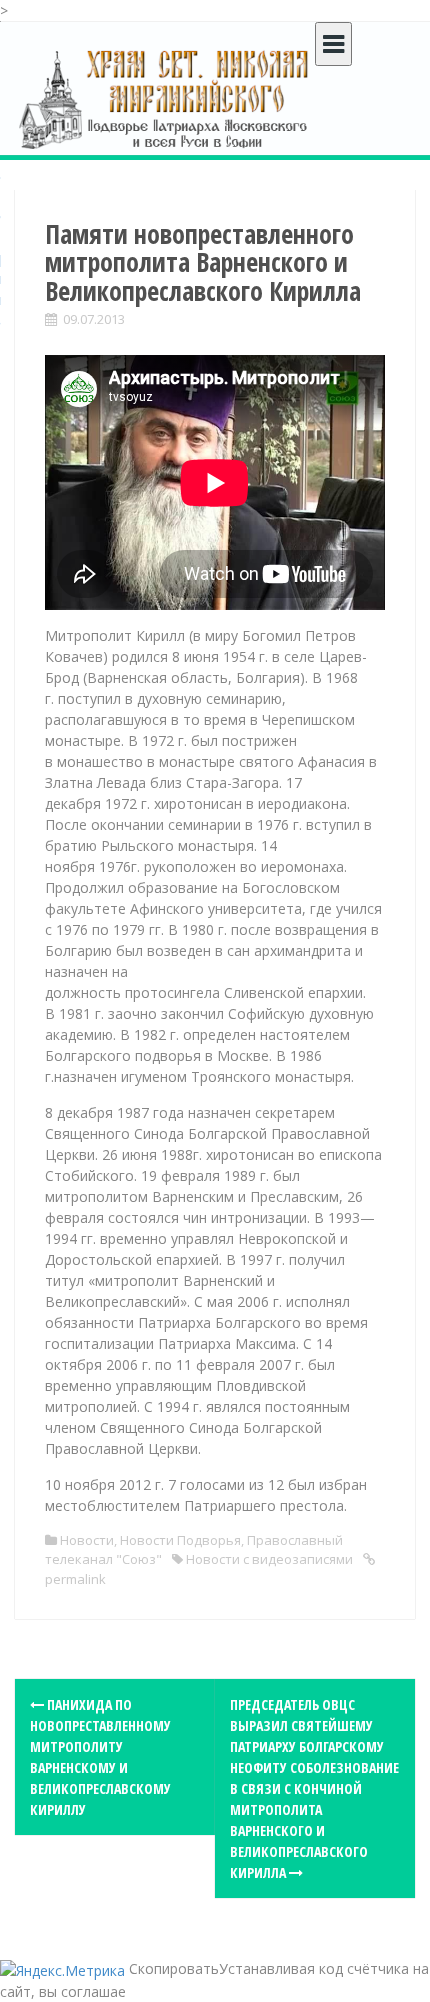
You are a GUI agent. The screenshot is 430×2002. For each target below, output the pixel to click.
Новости (87, 1540)
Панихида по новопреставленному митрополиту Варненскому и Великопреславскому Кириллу (100, 1757)
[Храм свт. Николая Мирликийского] (165, 98)
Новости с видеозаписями (269, 1559)
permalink (75, 1579)
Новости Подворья (180, 1540)
